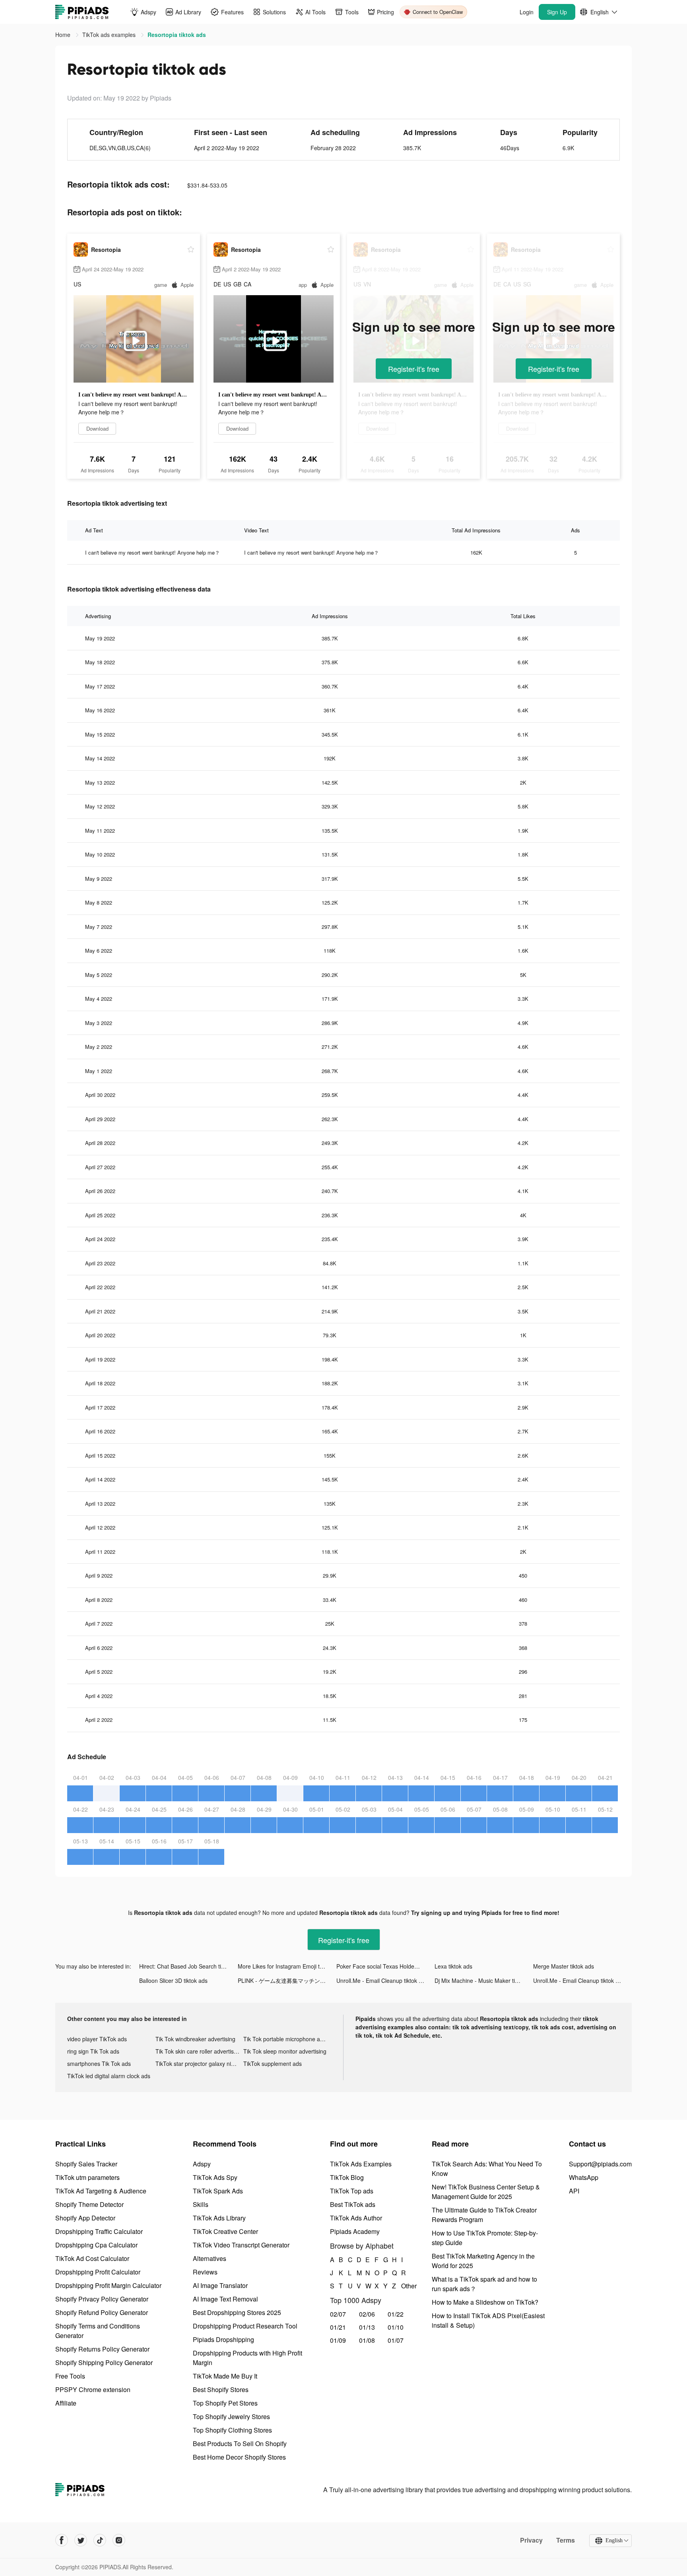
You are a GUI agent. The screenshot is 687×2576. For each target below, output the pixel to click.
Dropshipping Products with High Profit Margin (247, 2358)
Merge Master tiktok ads (564, 1966)
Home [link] (64, 35)
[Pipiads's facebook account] (62, 2540)
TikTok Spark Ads (218, 2191)
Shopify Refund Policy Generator (102, 2312)
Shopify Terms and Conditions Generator (98, 2331)
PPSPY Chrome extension (93, 2389)
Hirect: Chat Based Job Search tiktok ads (188, 1966)
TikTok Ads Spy (215, 2177)
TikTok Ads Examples (361, 2164)
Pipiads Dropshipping (223, 2339)
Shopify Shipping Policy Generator (104, 2362)
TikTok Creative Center (225, 2231)
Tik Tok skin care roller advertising (198, 2051)
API (574, 2191)
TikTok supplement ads (273, 2064)
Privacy (531, 2540)
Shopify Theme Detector (89, 2204)
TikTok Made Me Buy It (225, 2376)
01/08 (367, 2340)
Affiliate (66, 2403)
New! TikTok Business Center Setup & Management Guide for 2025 (486, 2192)
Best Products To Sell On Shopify (240, 2444)
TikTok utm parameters (87, 2177)
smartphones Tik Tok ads (99, 2064)
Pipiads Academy (355, 2231)
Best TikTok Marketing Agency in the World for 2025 (483, 2261)
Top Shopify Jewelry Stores (231, 2416)
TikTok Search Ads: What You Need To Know (487, 2169)
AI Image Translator (220, 2285)
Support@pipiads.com (600, 2164)
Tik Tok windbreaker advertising (195, 2039)
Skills (201, 2204)
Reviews (205, 2272)
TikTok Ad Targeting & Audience (101, 2191)
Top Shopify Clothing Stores (232, 2430)
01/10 (396, 2327)
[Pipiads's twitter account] (81, 2540)
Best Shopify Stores (221, 2389)
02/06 (367, 2314)
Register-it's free (414, 369)
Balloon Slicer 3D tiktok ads (173, 1980)
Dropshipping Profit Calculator (98, 2272)
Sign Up (557, 12)
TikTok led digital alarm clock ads (109, 2076)
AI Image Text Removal (225, 2299)
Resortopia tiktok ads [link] (177, 35)
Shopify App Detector (85, 2218)
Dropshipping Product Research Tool (245, 2326)
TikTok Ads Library (219, 2218)
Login (527, 12)
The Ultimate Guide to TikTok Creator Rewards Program (484, 2215)
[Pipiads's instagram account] (119, 2540)
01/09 (338, 2340)
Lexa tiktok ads (453, 1966)
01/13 (367, 2327)
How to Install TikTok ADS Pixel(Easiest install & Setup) (488, 2320)
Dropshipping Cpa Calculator (96, 2245)
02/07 (338, 2314)
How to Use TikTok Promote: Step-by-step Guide (485, 2238)
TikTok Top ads (352, 2191)
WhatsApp (584, 2177)
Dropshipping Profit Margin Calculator (108, 2285)
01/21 (338, 2327)
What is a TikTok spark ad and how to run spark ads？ (484, 2284)
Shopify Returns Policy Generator (102, 2349)
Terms (566, 2540)
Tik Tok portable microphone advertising (287, 2039)
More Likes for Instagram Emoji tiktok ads (287, 1966)
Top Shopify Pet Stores (225, 2403)
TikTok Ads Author (356, 2218)
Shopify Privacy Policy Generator (102, 2299)
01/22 (396, 2314)
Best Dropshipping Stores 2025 (237, 2312)
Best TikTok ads (353, 2204)
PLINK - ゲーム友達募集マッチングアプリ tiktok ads (287, 1980)
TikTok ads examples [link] (110, 35)
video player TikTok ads (97, 2039)
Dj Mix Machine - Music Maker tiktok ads (484, 1980)
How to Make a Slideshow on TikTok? (485, 2302)
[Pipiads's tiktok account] (100, 2540)
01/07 (396, 2340)
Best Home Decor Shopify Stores (239, 2457)
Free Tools (70, 2376)
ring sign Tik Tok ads (93, 2051)
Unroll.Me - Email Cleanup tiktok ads (382, 1980)
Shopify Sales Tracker (86, 2164)
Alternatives (210, 2258)
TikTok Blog (347, 2177)
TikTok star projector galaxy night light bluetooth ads (200, 2064)
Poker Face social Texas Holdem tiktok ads (386, 1966)
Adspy (202, 2164)
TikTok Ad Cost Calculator (92, 2258)
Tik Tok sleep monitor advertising (285, 2051)
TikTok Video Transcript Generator (241, 2245)
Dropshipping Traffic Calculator (99, 2231)
